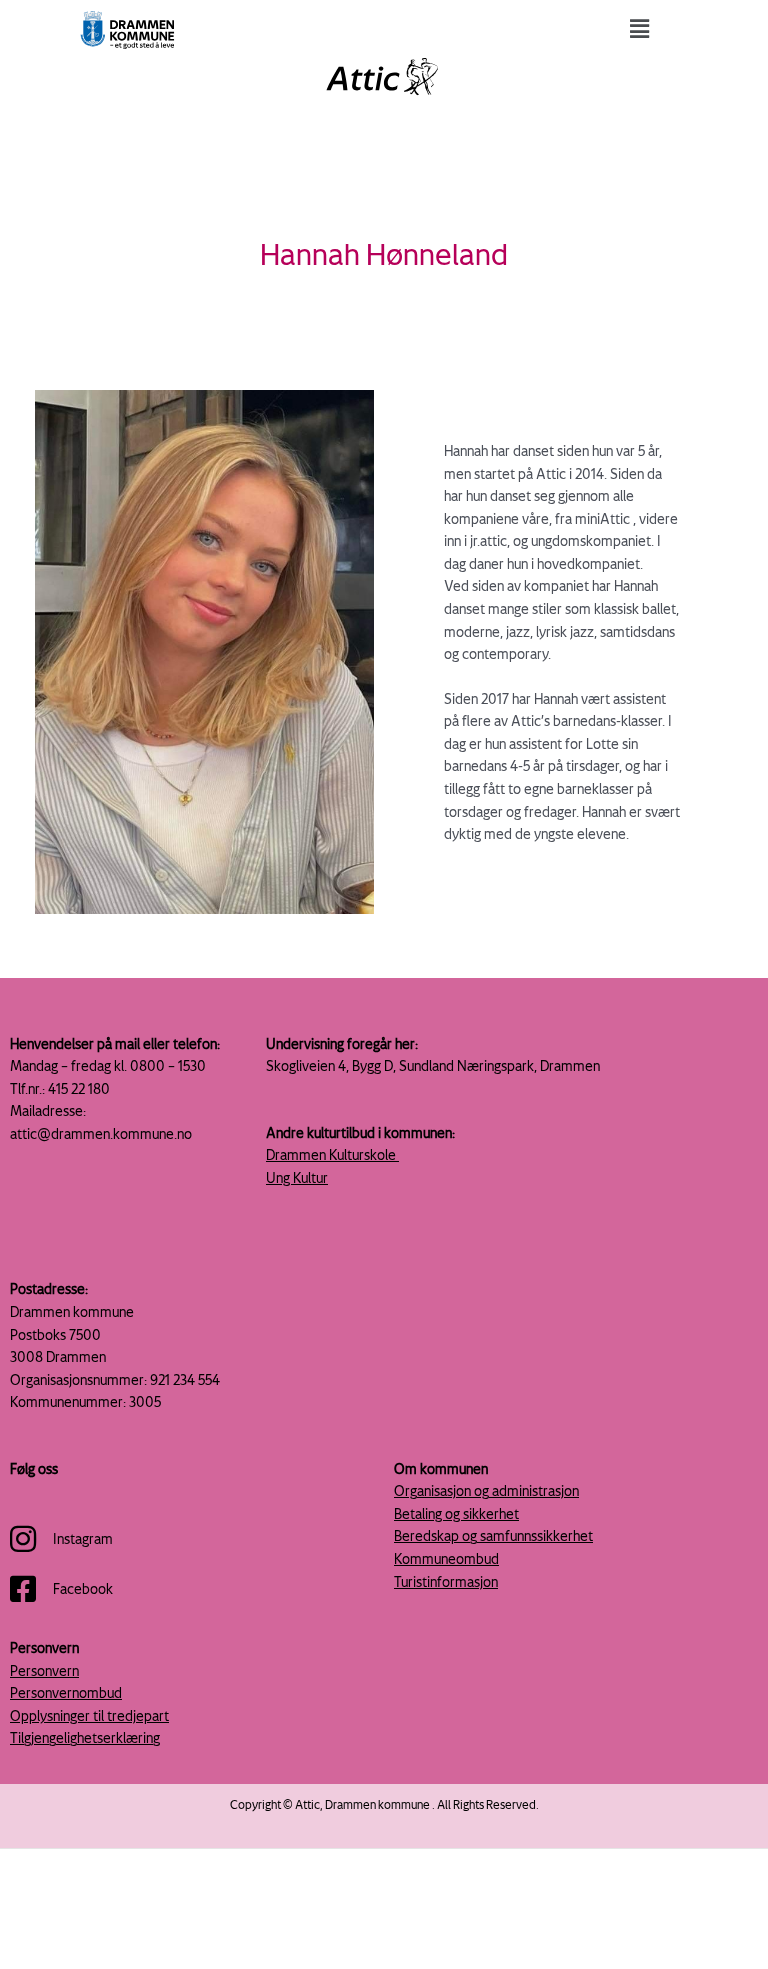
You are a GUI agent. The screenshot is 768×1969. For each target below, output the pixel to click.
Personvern (44, 1670)
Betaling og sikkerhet (456, 1513)
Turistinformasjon (446, 1581)
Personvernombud (66, 1692)
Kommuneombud (446, 1558)
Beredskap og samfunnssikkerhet (493, 1535)
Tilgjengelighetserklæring (85, 1737)
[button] (640, 28)
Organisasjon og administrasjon (486, 1490)
